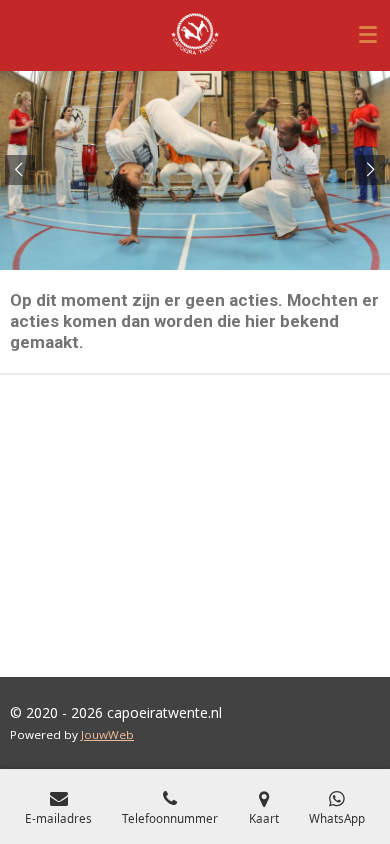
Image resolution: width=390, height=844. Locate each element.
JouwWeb (107, 734)
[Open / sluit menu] (368, 35)
